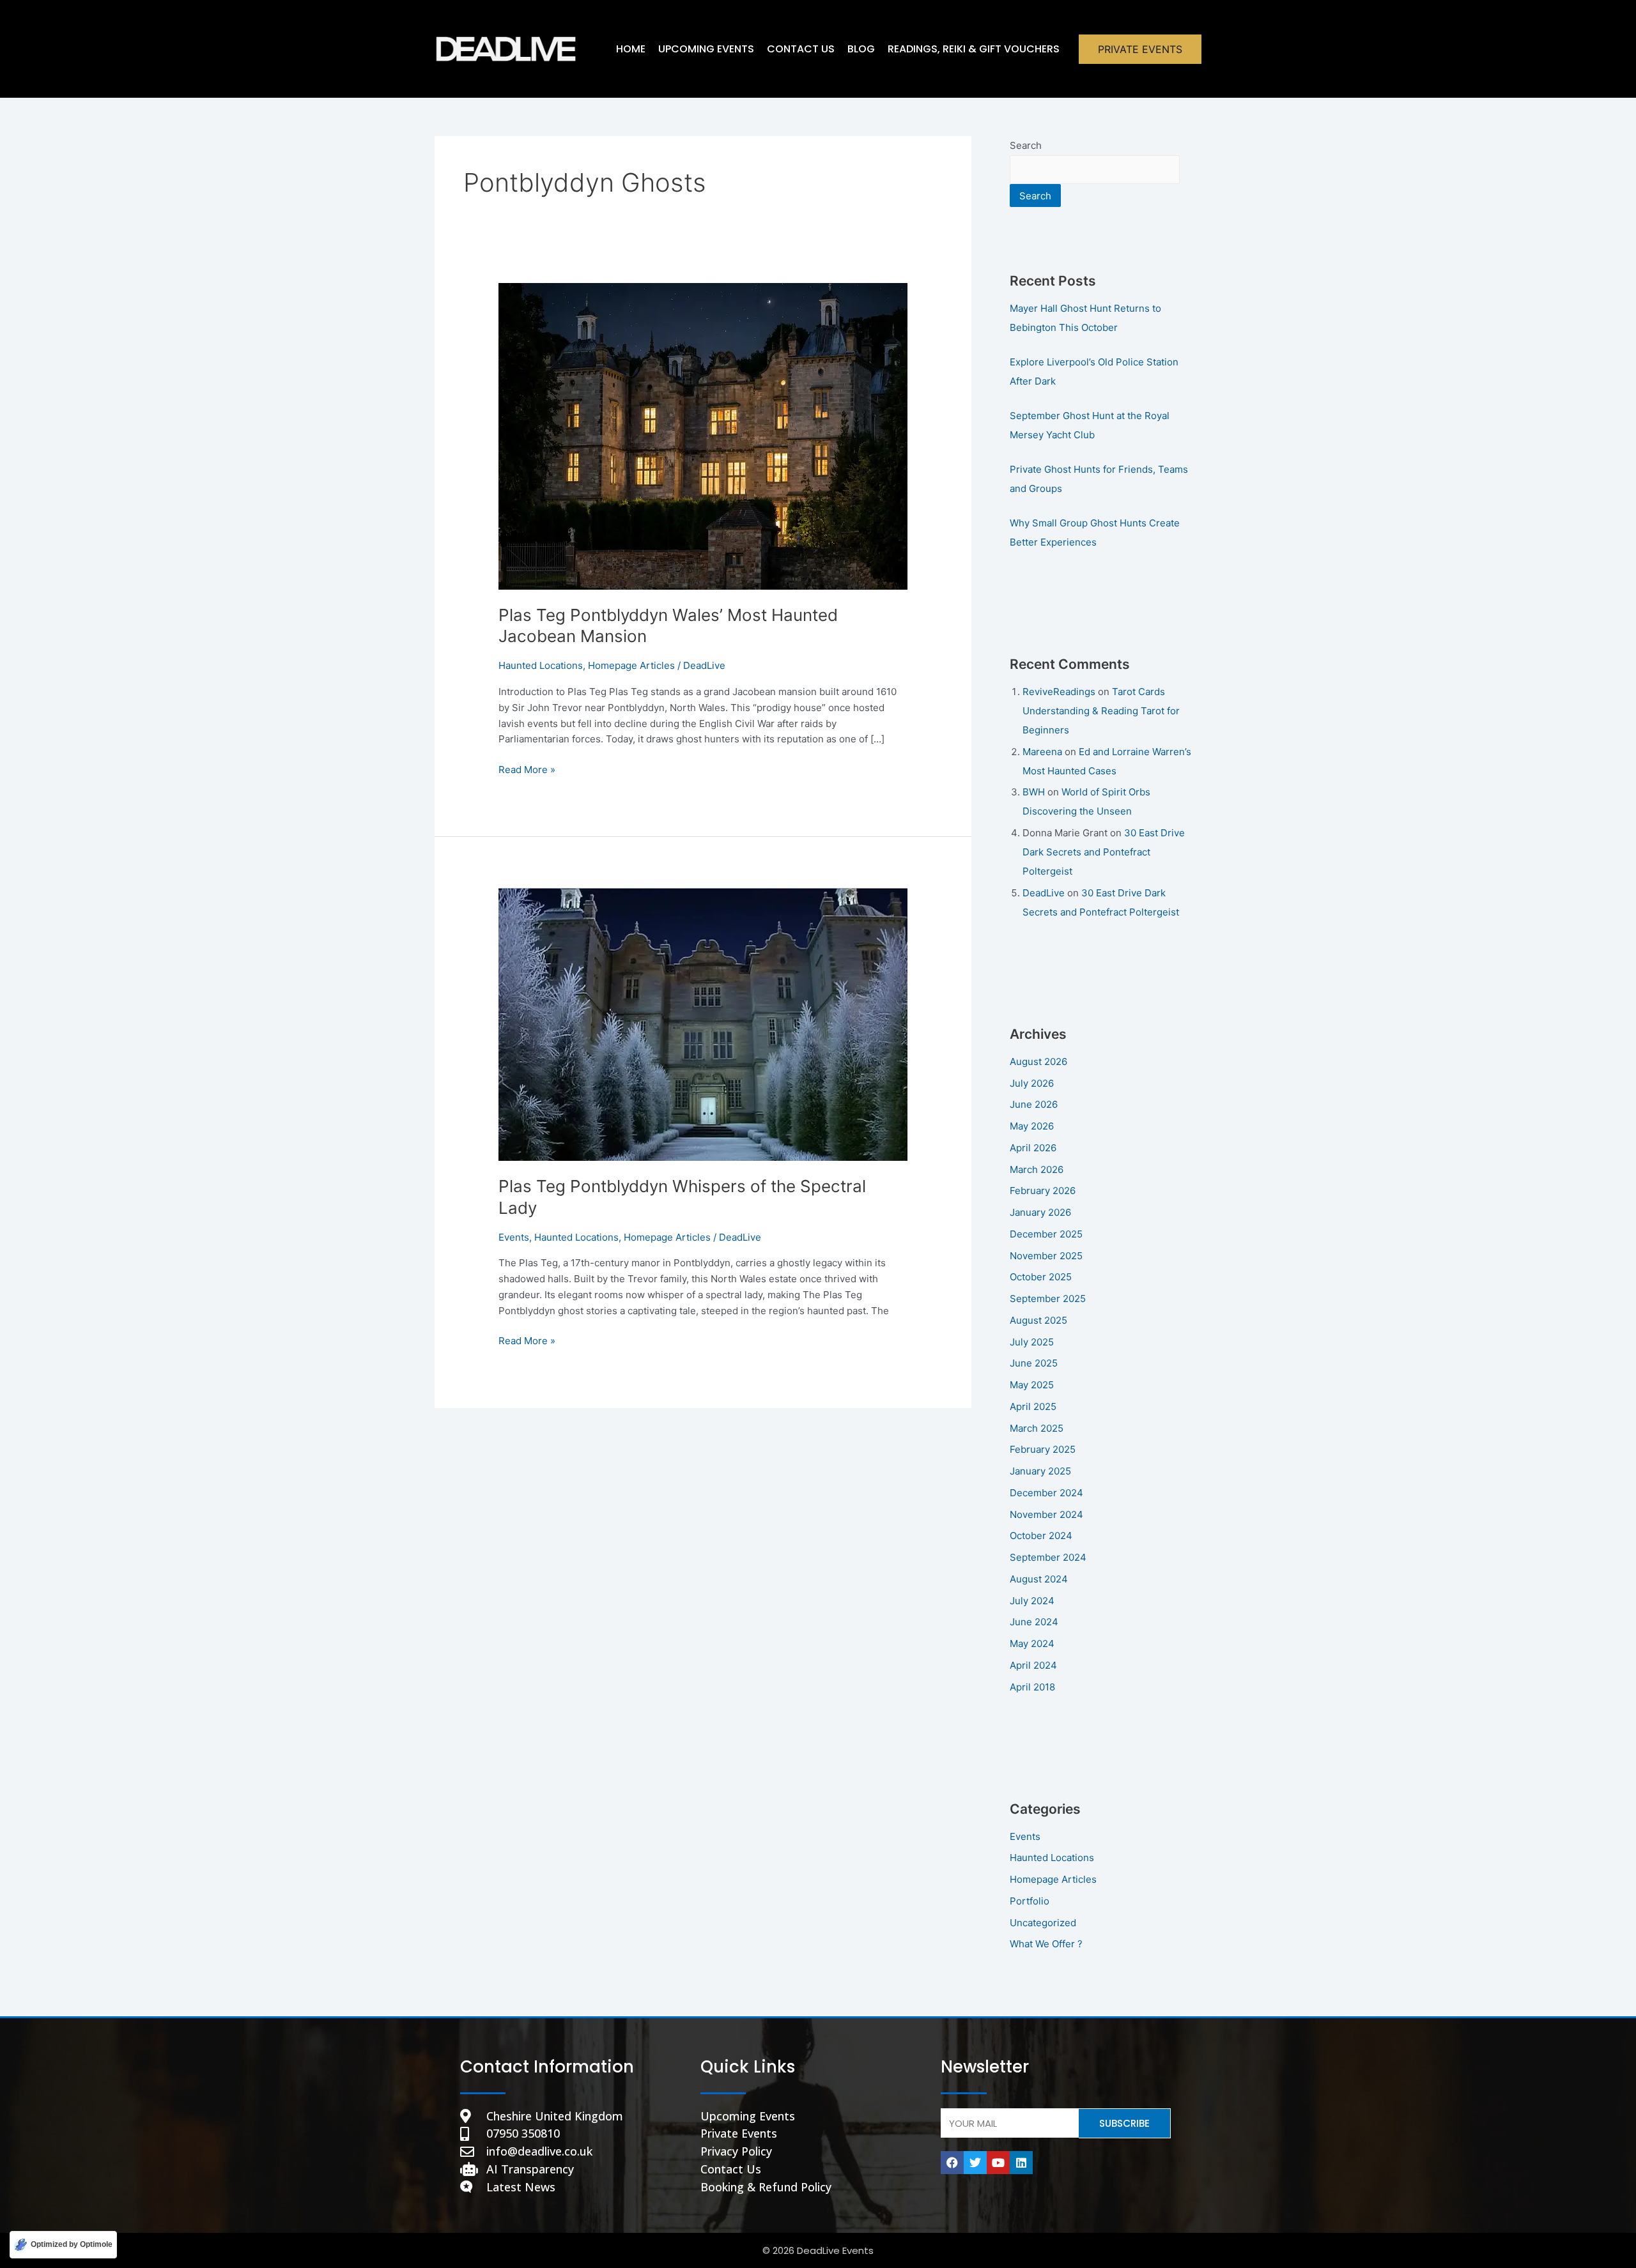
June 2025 (1034, 1363)
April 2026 (1033, 1148)
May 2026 (1032, 1126)
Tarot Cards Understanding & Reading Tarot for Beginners (1101, 711)
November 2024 (1046, 1514)
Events (514, 1237)
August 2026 (1038, 1061)
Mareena (1042, 752)
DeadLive (1044, 893)
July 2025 (1032, 1342)
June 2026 (1034, 1104)
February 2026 (1043, 1191)
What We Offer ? (1046, 1944)
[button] (1140, 49)
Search (1026, 145)
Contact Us (801, 49)
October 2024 (1041, 1536)
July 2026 (1032, 1083)
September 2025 (1048, 1299)
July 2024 (1032, 1601)
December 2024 (1046, 1493)
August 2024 (1039, 1579)
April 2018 (1032, 1687)
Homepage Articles (631, 665)
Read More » (527, 769)
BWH (1034, 792)
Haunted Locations (541, 665)
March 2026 (1037, 1169)
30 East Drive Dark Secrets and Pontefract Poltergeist (1104, 852)
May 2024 (1032, 1644)
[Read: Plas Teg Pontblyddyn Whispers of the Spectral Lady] (703, 1024)
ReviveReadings (1059, 692)
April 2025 (1033, 1406)
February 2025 (1043, 1449)
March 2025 (1037, 1428)
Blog (861, 49)
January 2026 (1040, 1212)
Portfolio (1030, 1901)
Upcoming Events (706, 49)
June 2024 (1034, 1622)
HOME (631, 49)
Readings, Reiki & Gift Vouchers (974, 49)
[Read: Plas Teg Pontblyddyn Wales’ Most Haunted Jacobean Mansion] (703, 435)
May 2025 (1032, 1385)
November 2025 (1046, 1256)
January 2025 (1040, 1471)
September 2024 (1048, 1557)
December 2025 (1046, 1234)
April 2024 (1033, 1665)
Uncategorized (1043, 1923)
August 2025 (1038, 1320)
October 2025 (1041, 1277)
